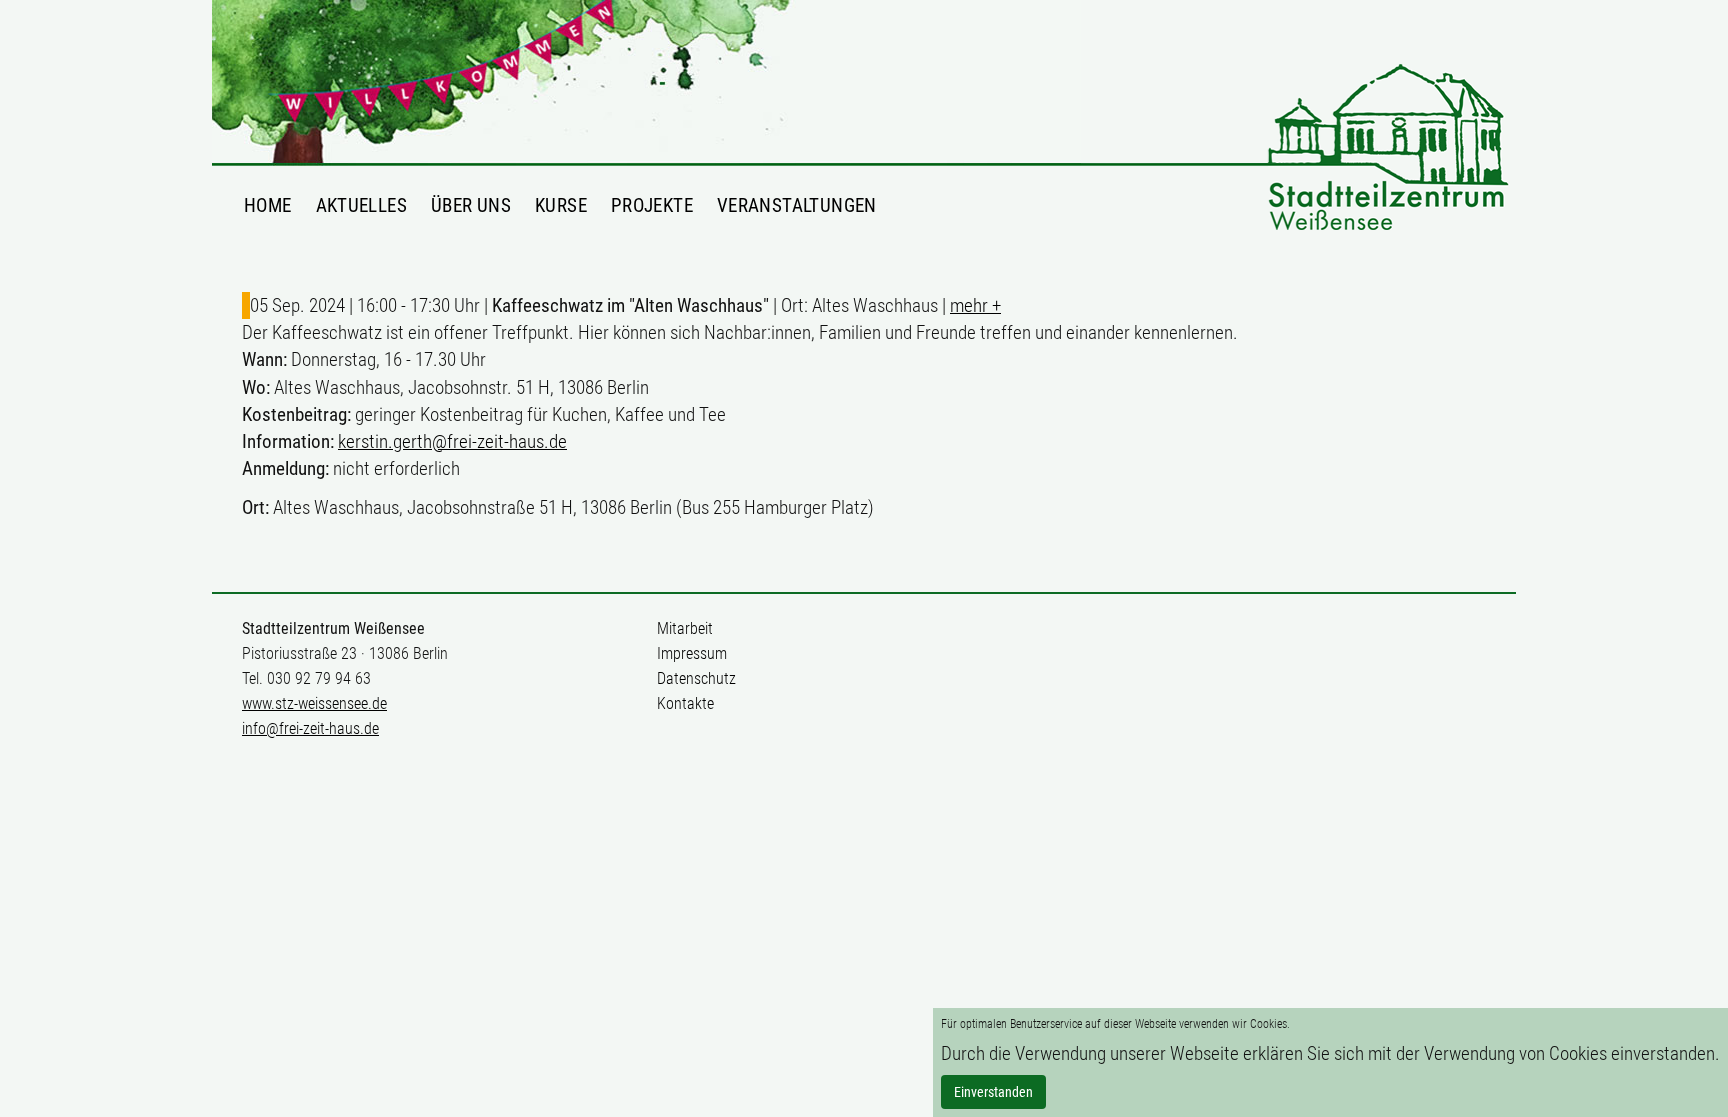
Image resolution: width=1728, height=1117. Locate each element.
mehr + (975, 305)
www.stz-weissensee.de (314, 703)
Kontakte (685, 703)
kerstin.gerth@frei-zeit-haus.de (452, 441)
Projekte (652, 205)
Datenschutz (696, 678)
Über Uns (471, 205)
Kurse (561, 205)
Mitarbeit (685, 628)
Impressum (692, 653)
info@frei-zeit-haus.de (310, 728)
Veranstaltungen (797, 205)
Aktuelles (361, 205)
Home (268, 205)
